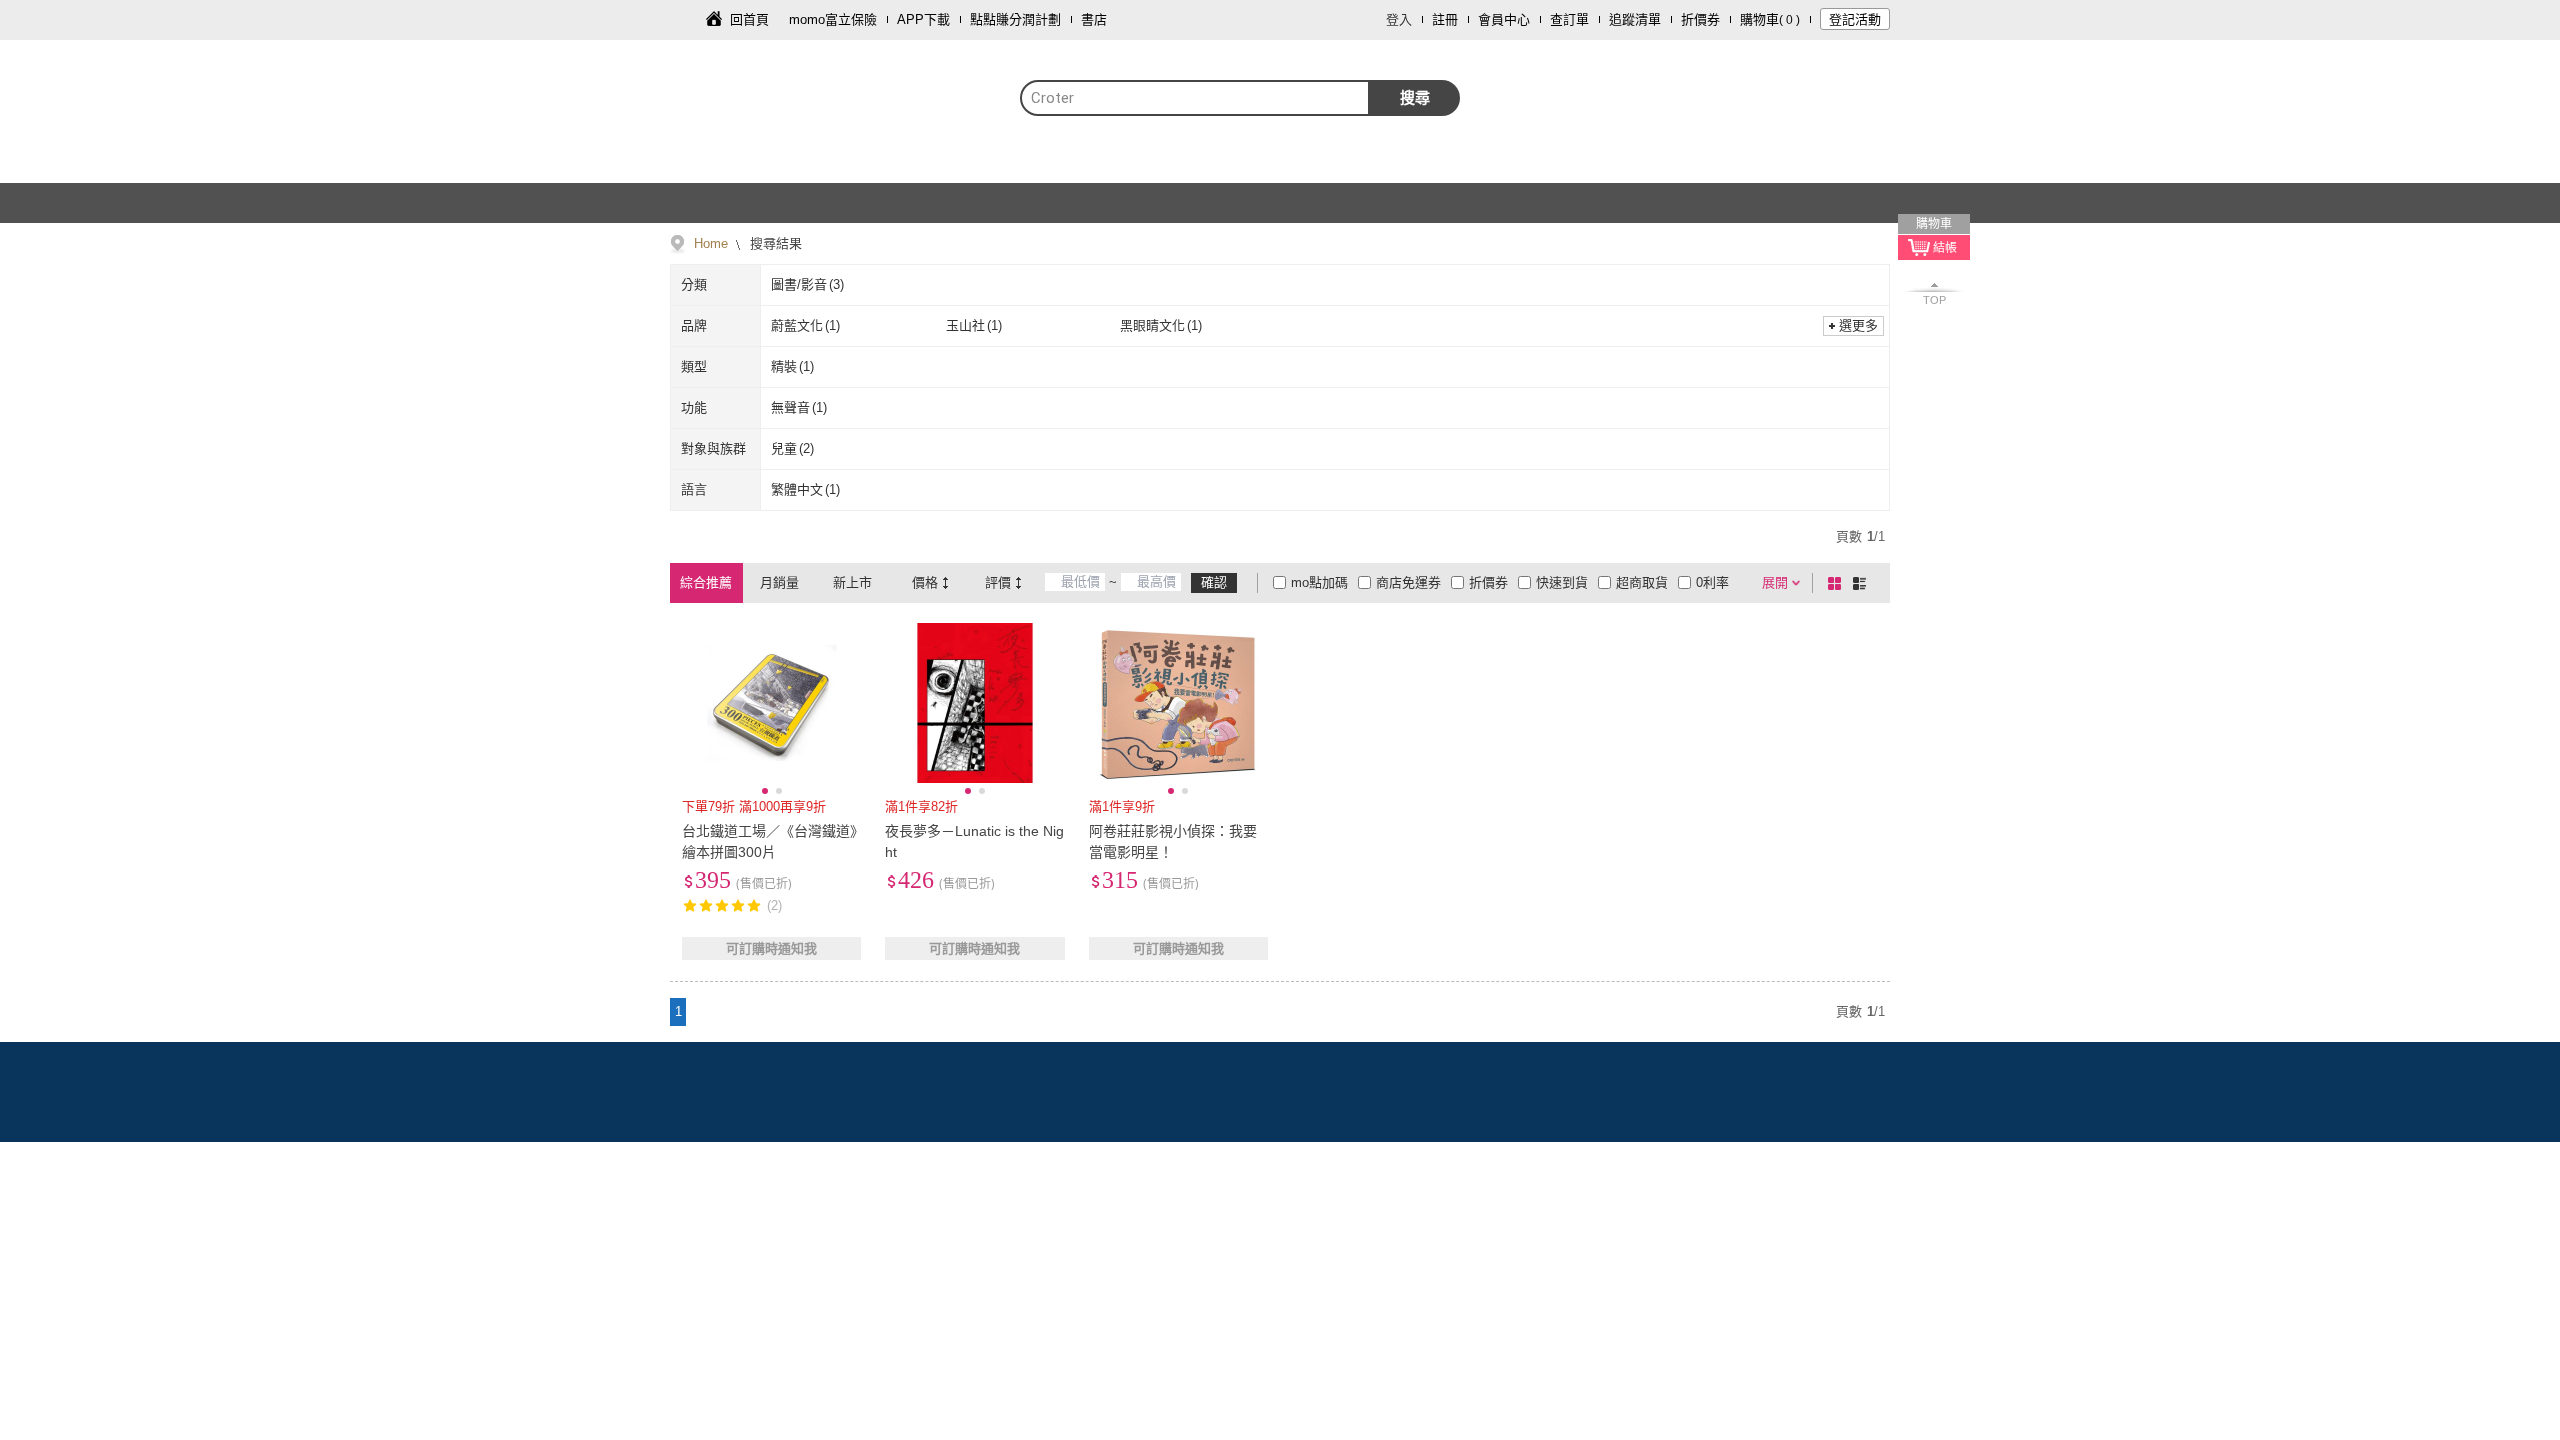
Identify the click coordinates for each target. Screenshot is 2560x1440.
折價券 (1700, 19)
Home (711, 243)
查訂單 (1569, 19)
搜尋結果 (774, 243)
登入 (1399, 19)
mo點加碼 (1319, 582)
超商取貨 (1642, 582)
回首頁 (749, 19)
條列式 (1863, 583)
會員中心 (1504, 19)
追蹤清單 (1635, 19)
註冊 (1445, 19)
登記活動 (1855, 19)
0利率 (1712, 582)
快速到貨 (1562, 582)
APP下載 (923, 19)
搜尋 (1415, 97)
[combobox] (1195, 98)
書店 (1094, 19)
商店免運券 (1408, 582)
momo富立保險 (833, 19)
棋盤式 (1838, 583)
